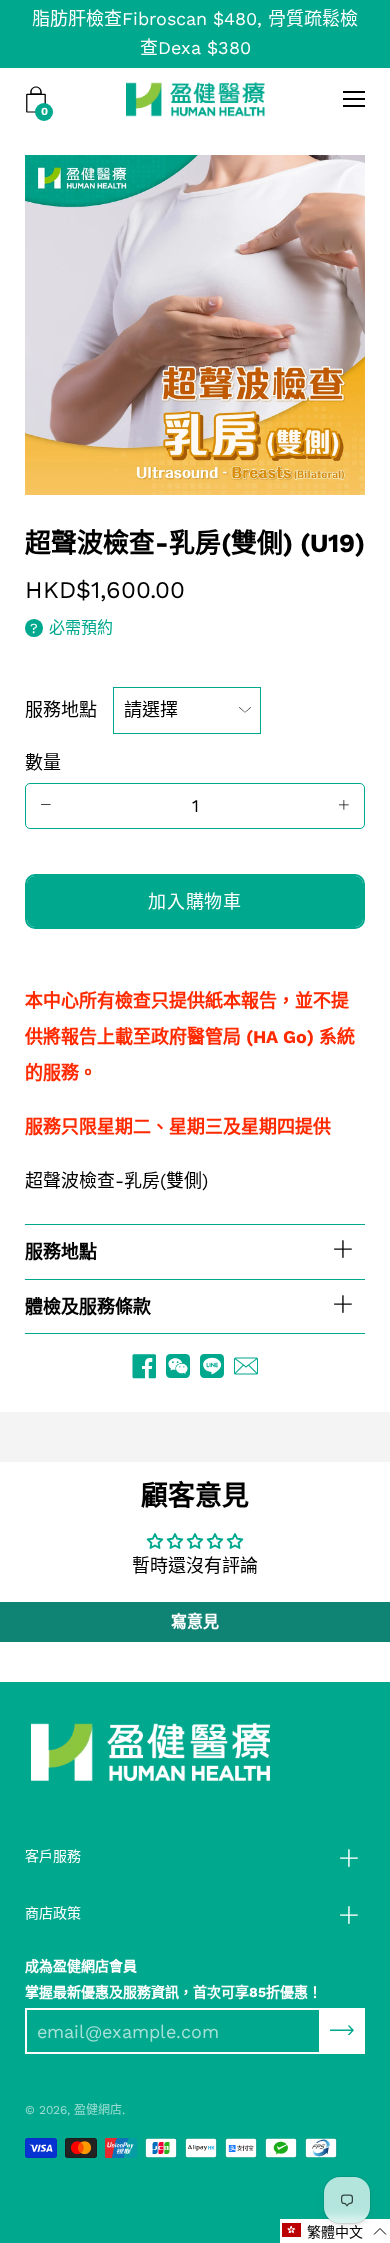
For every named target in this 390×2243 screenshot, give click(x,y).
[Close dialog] (377, 1039)
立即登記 (195, 1180)
